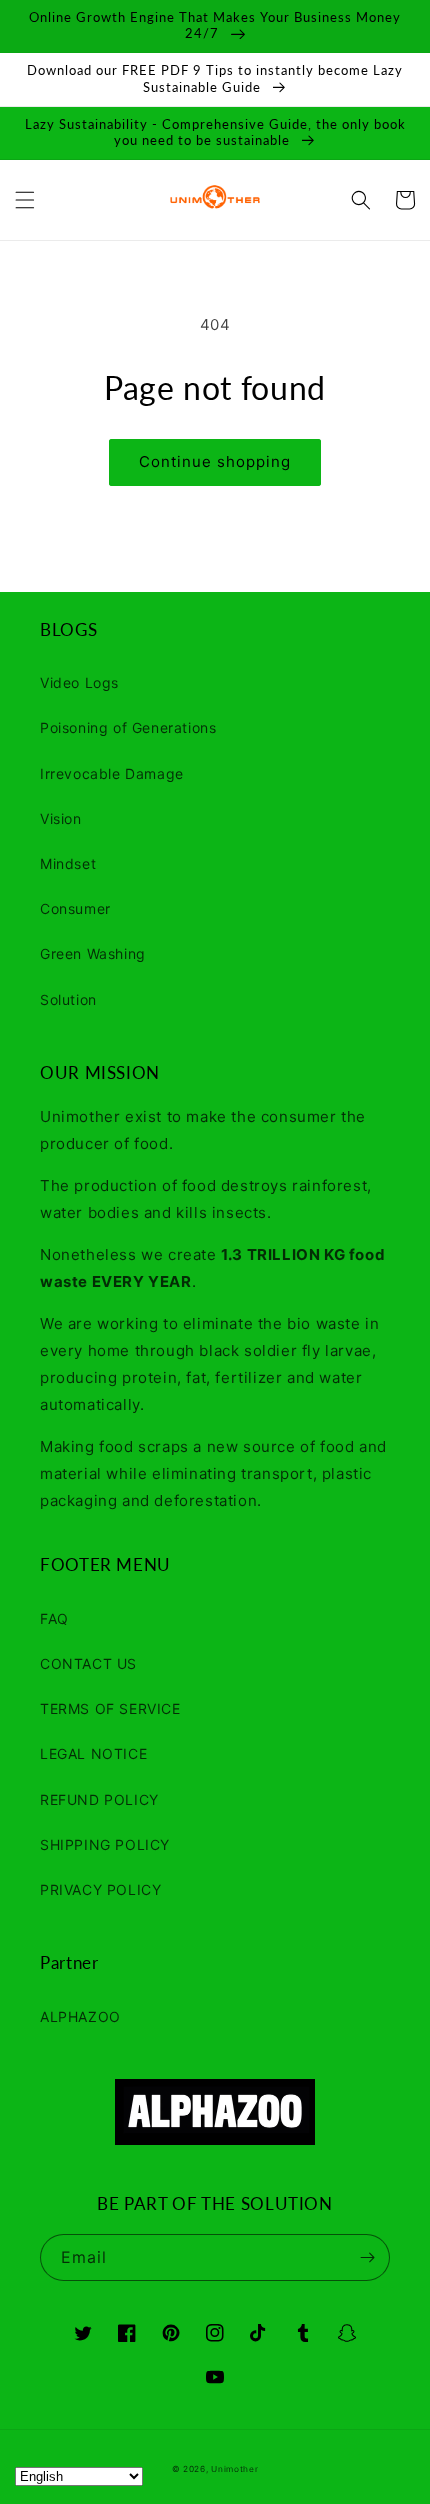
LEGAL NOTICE (93, 1753)
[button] (25, 200)
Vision (61, 818)
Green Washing (93, 953)
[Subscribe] (367, 2257)
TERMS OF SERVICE (110, 1708)
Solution (68, 999)
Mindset (68, 863)
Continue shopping (215, 461)
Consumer (75, 908)
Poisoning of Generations (128, 727)
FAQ (54, 1618)
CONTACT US (88, 1663)
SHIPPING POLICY (105, 1844)
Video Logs (79, 682)
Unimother (234, 2469)
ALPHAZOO (80, 2016)
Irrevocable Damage (112, 773)
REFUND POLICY (99, 1799)
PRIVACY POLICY (100, 1889)
